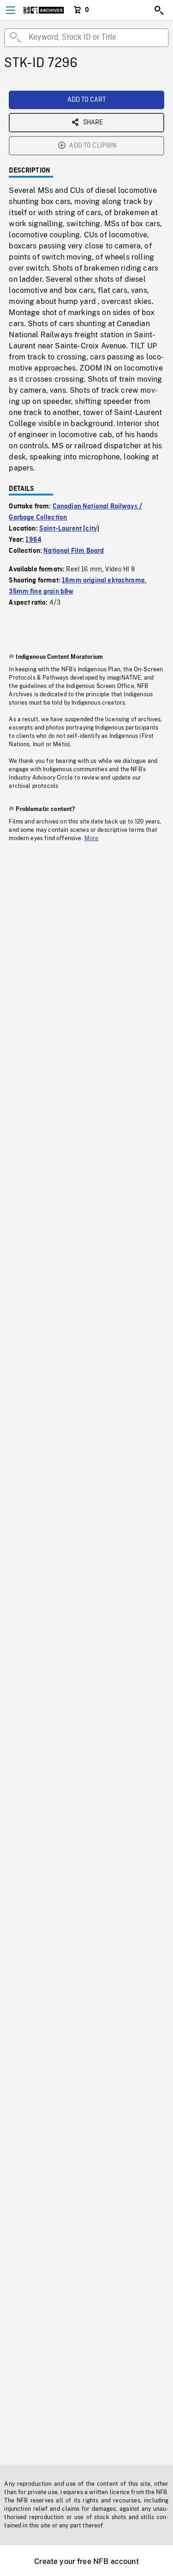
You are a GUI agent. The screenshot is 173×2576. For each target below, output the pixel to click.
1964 (33, 540)
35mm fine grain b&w (41, 592)
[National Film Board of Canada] (44, 10)
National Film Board (74, 551)
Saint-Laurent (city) (69, 529)
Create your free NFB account (86, 2561)
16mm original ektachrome (103, 581)
